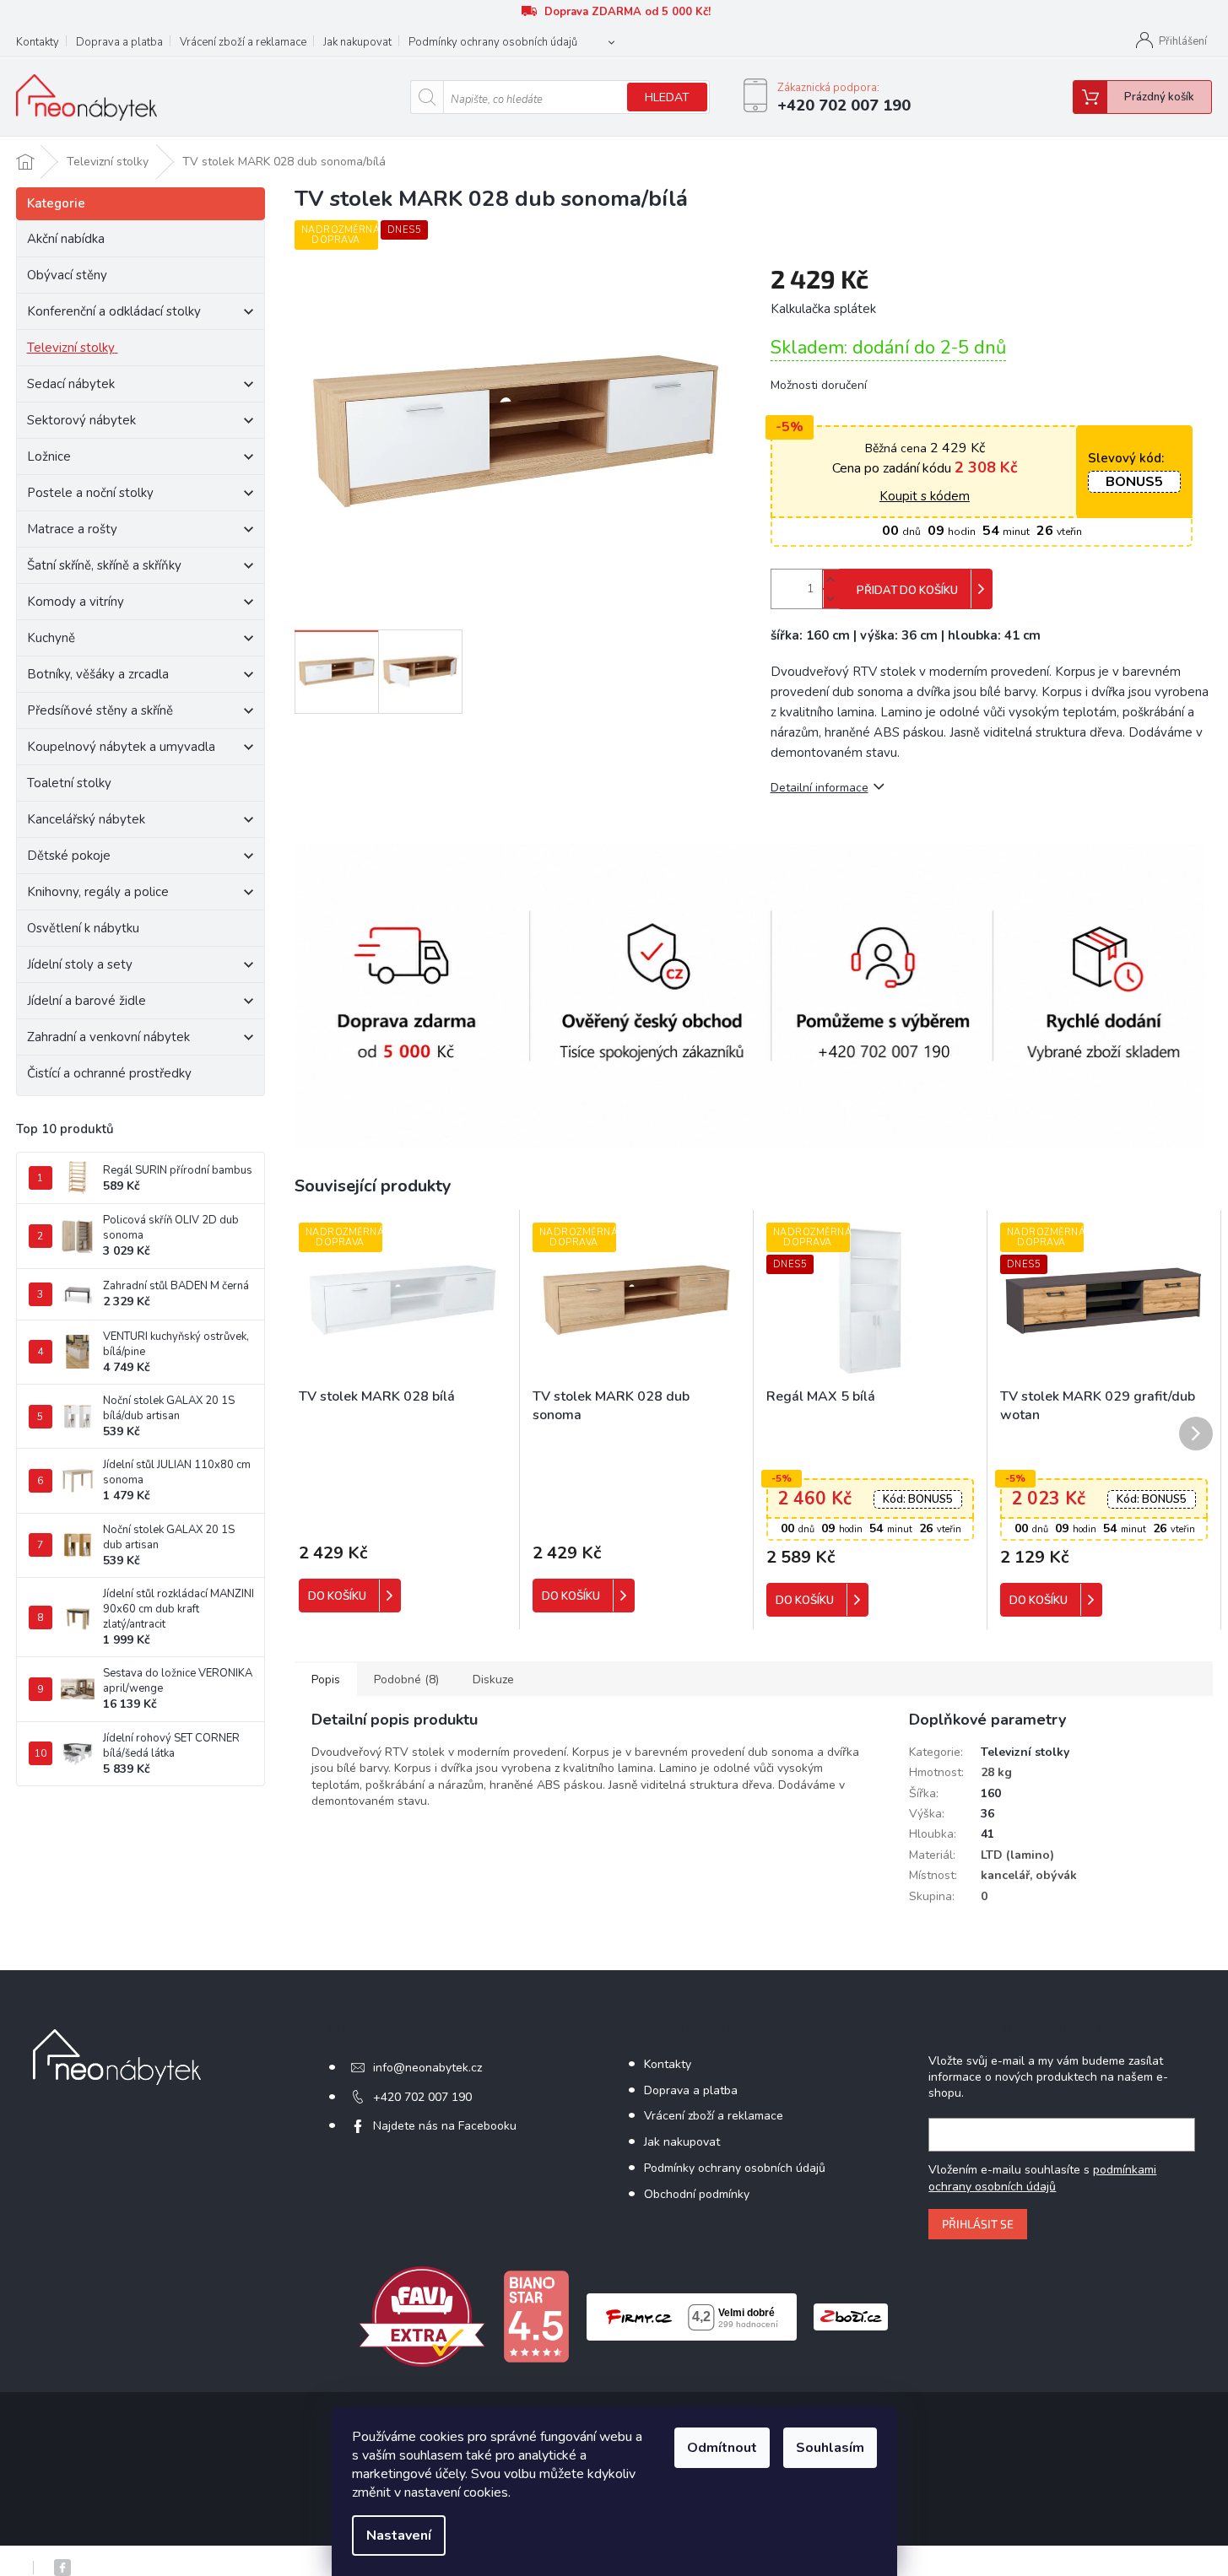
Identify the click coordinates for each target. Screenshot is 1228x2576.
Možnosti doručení (819, 385)
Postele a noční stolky (90, 493)
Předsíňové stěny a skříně (100, 710)
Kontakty (38, 42)
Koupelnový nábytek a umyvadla (121, 747)
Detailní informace (820, 788)
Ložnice (49, 456)
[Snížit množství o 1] (830, 599)
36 (987, 1814)
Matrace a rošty (72, 529)
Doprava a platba (119, 42)
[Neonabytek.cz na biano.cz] (536, 2316)
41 (987, 1834)
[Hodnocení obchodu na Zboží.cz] (851, 2316)
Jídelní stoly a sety (80, 964)
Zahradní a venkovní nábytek (108, 1037)
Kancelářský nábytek (86, 819)
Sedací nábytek (71, 384)
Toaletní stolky (69, 783)
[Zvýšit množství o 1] (830, 579)
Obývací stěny (67, 275)
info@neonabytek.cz (427, 2068)
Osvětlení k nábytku (83, 928)
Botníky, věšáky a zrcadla (98, 674)
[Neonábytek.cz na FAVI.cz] (422, 2316)
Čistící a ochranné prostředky (109, 1073)
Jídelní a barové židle (87, 1001)
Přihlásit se (978, 2224)
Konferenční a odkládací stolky (114, 311)
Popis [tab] (326, 1680)
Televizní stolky (71, 348)
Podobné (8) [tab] (406, 1680)
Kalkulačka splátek (823, 309)
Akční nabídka (66, 239)
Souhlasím (830, 2448)
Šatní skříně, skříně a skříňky (104, 565)
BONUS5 (1134, 482)
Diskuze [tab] (493, 1680)
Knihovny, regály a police (98, 892)
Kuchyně (51, 638)
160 (991, 1793)
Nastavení (399, 2535)
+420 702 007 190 (422, 2097)
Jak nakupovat (357, 42)
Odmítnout (722, 2448)
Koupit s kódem (925, 496)
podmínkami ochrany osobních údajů (1042, 2178)
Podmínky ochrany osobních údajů (493, 42)
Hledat (667, 97)
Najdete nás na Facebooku (445, 2126)
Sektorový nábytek (81, 420)
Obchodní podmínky (697, 2194)
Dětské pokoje (69, 856)
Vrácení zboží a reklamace (243, 42)
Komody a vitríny (76, 602)
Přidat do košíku (907, 591)
